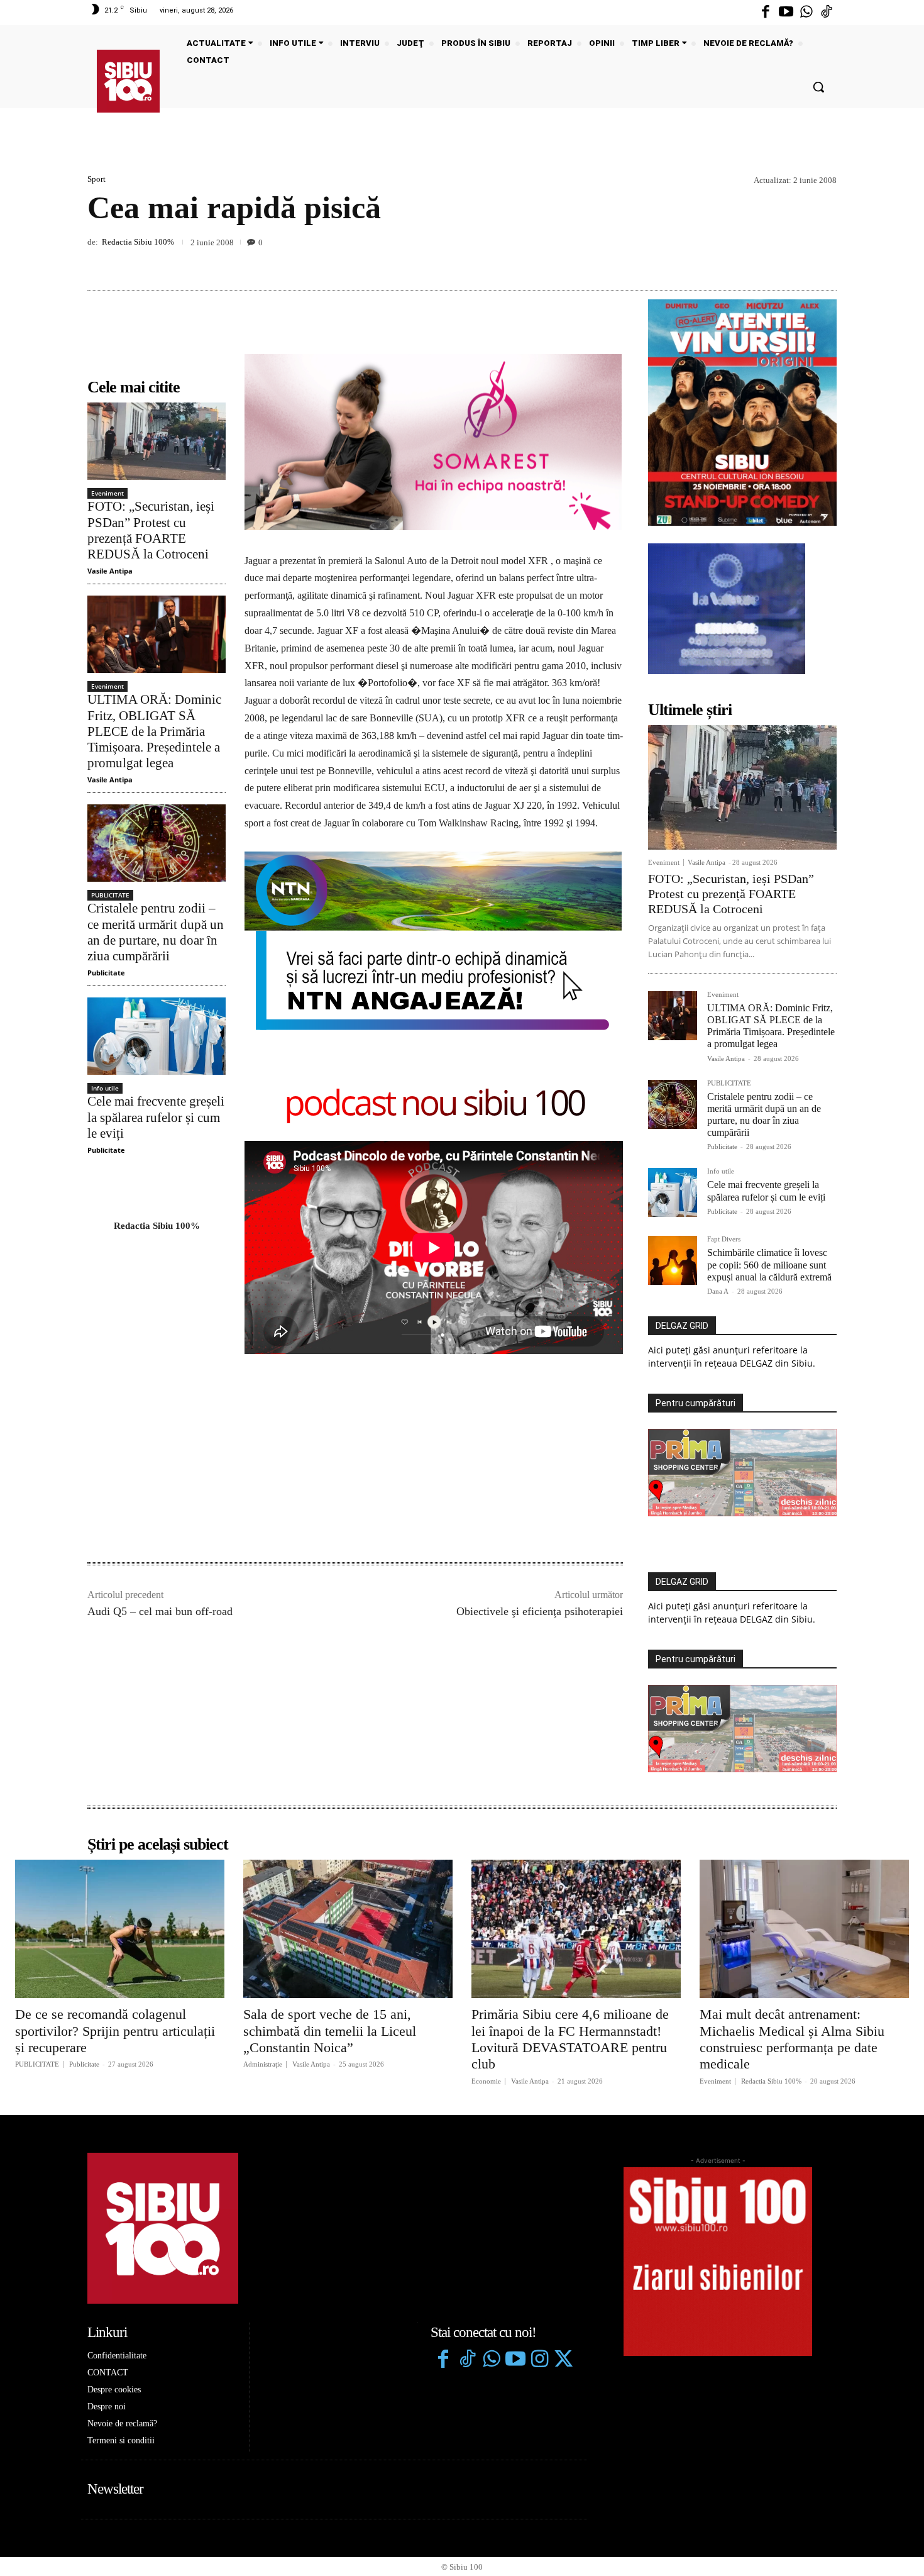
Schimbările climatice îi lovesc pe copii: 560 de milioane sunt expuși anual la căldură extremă (769, 1264)
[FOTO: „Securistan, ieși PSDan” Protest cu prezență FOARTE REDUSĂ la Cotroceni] (157, 441)
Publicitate (106, 973)
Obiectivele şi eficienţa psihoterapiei (540, 1611)
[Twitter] (563, 2360)
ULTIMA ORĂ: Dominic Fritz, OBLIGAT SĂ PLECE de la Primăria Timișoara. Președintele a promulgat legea (154, 731)
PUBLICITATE (110, 895)
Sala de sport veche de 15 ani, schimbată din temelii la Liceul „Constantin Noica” (330, 2031)
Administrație (263, 2064)
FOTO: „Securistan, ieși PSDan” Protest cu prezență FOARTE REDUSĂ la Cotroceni (151, 530)
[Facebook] (766, 13)
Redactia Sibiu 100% (138, 242)
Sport (96, 179)
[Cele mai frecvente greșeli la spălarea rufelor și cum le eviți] (157, 1036)
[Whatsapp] (806, 13)
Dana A (718, 1291)
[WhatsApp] (824, 261)
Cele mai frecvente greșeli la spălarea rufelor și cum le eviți (156, 1117)
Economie (486, 2081)
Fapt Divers (724, 1239)
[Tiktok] (827, 13)
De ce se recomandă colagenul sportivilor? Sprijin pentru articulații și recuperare (115, 2031)
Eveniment (107, 493)
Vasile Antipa (110, 571)
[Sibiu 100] (128, 81)
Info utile (105, 1088)
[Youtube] (786, 13)
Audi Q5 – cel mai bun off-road (160, 1611)
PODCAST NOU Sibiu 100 (434, 1105)
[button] (818, 87)
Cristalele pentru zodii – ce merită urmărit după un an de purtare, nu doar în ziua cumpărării (156, 932)
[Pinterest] (795, 261)
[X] (766, 261)
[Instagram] (539, 2360)
